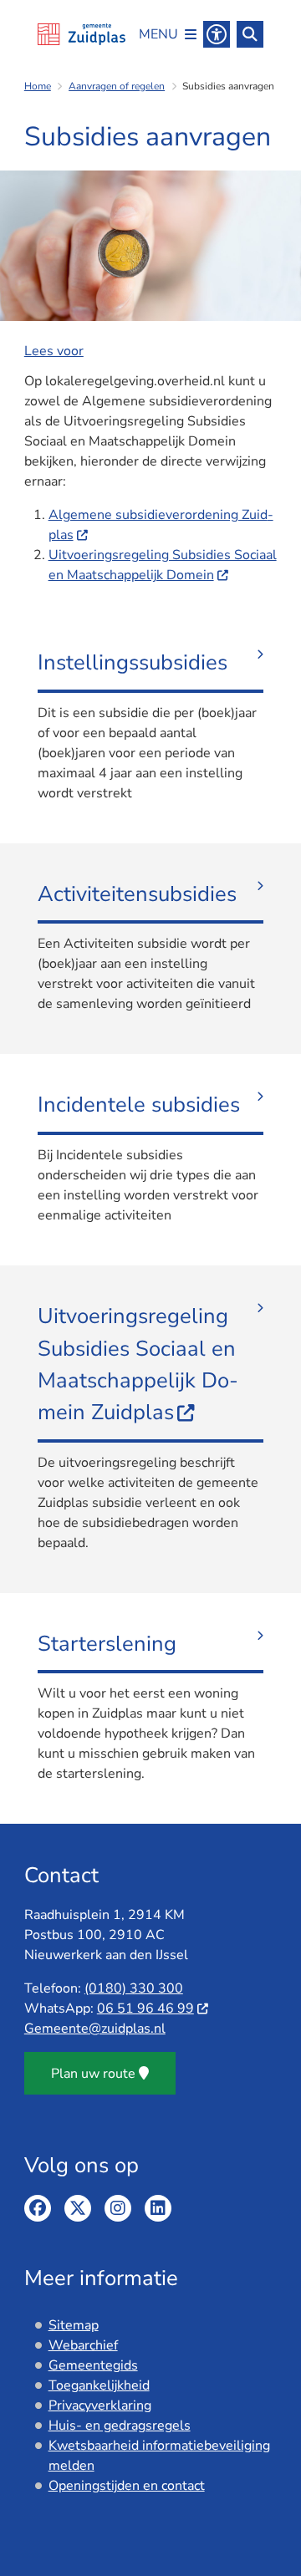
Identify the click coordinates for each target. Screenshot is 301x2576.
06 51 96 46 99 (145, 2008)
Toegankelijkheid (99, 2385)
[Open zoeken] (250, 34)
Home (38, 86)
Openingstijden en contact (127, 2486)
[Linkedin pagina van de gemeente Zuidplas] (158, 2208)
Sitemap (74, 2325)
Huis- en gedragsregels (120, 2426)
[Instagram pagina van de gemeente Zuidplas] (118, 2208)
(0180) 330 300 (134, 1988)
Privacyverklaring (100, 2405)
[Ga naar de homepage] (82, 34)
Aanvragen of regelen (117, 86)
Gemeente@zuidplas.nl (95, 2029)
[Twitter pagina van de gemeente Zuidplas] (78, 2208)
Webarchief (83, 2345)
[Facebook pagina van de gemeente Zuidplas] (38, 2208)
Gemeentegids (93, 2365)
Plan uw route (93, 2074)
